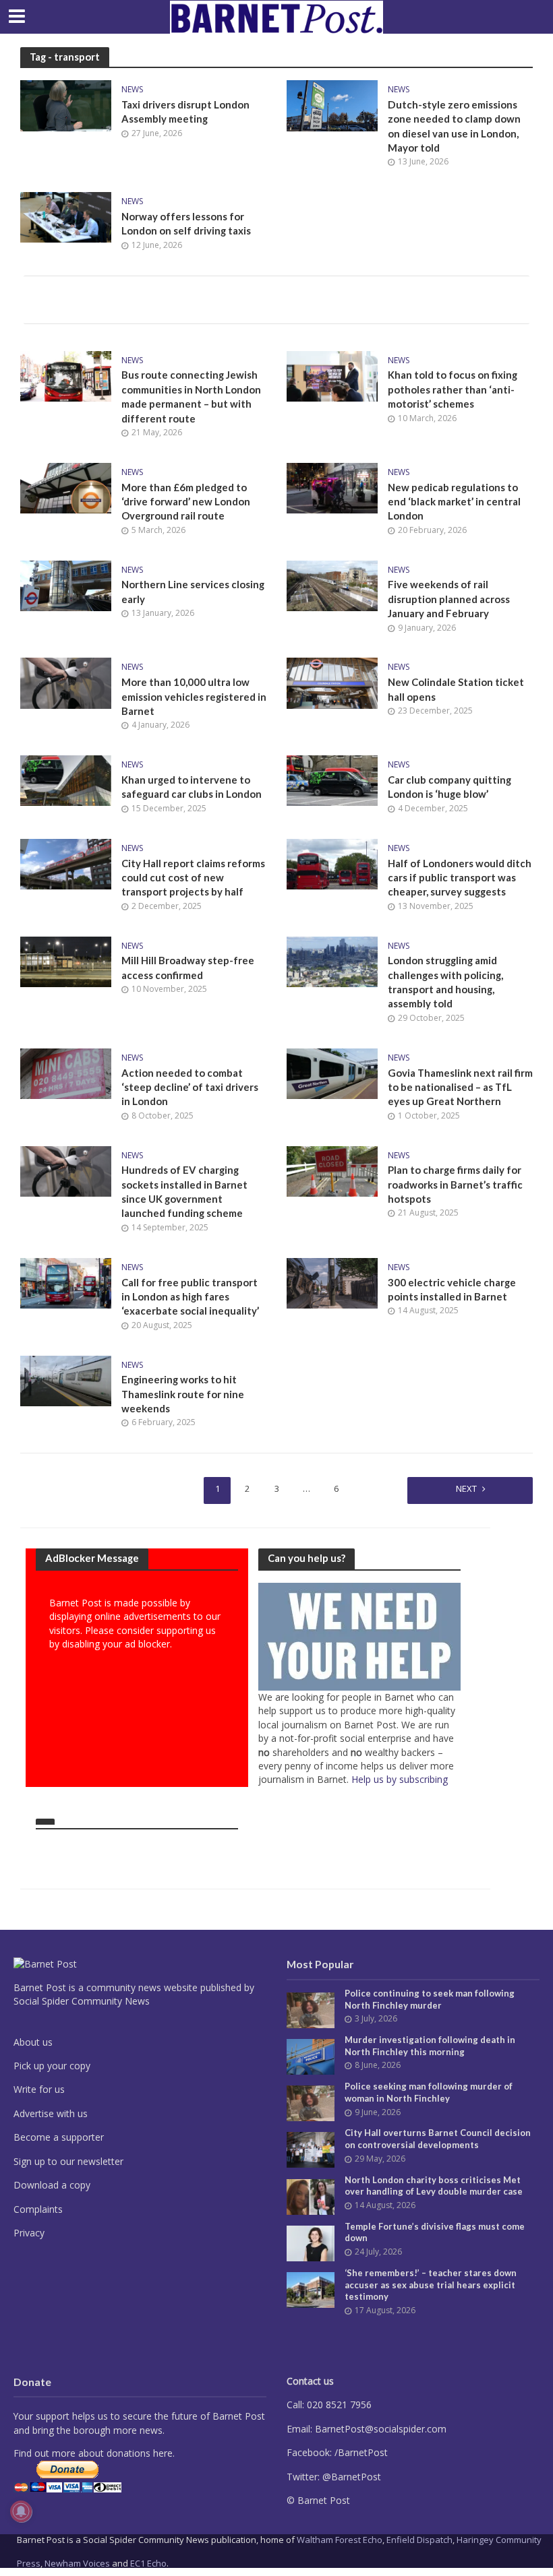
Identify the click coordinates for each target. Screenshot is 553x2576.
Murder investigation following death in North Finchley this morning (430, 2046)
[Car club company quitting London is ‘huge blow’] (332, 780)
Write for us (39, 2089)
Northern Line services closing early (193, 591)
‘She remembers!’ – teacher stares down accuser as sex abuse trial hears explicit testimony (431, 2285)
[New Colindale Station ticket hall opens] (332, 682)
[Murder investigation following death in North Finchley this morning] (311, 2055)
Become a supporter (59, 2137)
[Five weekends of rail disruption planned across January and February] (332, 584)
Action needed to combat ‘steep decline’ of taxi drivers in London (190, 1087)
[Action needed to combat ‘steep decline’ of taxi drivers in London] (66, 1073)
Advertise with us (51, 2113)
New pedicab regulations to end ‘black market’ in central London (454, 502)
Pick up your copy (52, 2066)
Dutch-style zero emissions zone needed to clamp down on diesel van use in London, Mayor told (454, 126)
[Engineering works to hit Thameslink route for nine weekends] (66, 1379)
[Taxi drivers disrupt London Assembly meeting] (66, 104)
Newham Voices (77, 2563)
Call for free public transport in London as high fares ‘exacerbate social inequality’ (190, 1297)
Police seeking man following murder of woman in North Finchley (429, 2092)
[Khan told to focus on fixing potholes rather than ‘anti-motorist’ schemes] (332, 375)
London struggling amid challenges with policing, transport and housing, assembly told (445, 982)
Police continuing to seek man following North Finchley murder (430, 1999)
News (132, 90)
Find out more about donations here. (94, 2453)
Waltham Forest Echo (340, 2540)
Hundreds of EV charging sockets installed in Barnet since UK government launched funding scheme (184, 1191)
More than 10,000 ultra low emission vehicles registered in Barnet (194, 696)
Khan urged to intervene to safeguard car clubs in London (192, 787)
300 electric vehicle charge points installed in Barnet (452, 1289)
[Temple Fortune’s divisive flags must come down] (311, 2242)
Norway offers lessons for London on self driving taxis (186, 223)
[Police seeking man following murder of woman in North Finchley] (311, 2102)
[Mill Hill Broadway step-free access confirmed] (66, 960)
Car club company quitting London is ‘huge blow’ (449, 787)
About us (33, 2042)
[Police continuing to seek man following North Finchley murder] (311, 2009)
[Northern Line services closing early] (66, 584)
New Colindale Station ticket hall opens (456, 689)
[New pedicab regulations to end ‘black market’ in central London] (332, 487)
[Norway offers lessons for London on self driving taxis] (66, 216)
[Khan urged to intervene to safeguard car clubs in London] (66, 780)
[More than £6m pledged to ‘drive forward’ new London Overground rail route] (66, 487)
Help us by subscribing (400, 1779)
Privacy (29, 2233)
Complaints (38, 2209)
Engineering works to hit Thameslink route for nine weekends (183, 1394)
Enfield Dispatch (419, 2540)
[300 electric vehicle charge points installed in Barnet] (332, 1282)
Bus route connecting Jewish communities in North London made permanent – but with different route (191, 396)
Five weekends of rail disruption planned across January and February (449, 599)
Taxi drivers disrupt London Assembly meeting (185, 112)
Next (466, 1488)
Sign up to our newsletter (68, 2161)
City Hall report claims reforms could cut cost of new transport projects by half (193, 878)
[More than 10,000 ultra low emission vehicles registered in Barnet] (66, 682)
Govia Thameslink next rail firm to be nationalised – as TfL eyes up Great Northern (460, 1087)
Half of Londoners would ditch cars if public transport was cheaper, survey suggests (460, 878)
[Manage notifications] (21, 2511)
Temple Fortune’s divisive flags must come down (435, 2232)
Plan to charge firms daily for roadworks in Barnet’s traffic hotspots (455, 1184)
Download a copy (52, 2185)
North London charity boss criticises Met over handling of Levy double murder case (434, 2186)
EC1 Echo (148, 2563)
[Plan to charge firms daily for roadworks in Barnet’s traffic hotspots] (332, 1170)
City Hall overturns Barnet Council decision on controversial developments (438, 2139)
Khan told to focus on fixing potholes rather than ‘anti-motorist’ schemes (453, 389)
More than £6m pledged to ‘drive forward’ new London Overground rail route (186, 502)
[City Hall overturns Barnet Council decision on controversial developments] (311, 2149)
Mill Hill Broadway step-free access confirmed (188, 967)
